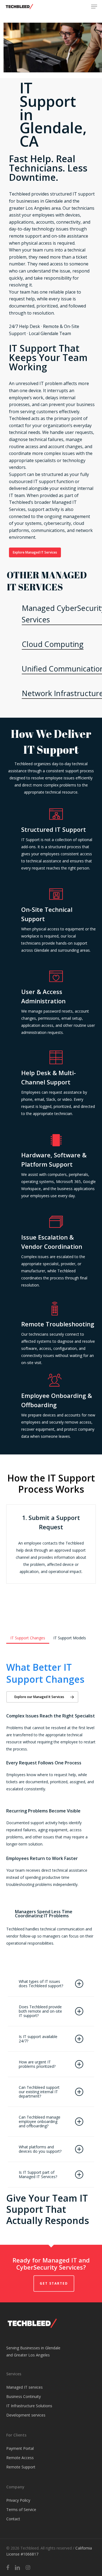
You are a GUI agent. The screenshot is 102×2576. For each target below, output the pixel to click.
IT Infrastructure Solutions (29, 2406)
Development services (26, 2415)
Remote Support (21, 2467)
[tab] (28, 1636)
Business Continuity (24, 2396)
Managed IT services (24, 2387)
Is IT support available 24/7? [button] (38, 2039)
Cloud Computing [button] (53, 644)
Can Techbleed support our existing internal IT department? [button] (39, 2092)
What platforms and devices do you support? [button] (40, 2149)
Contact (13, 2519)
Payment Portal (20, 2448)
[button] (94, 7)
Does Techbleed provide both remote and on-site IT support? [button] (40, 2011)
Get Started (54, 2283)
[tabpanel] (51, 1804)
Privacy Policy (18, 2500)
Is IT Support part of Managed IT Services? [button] (38, 2174)
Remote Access (20, 2458)
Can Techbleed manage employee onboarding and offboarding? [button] (40, 2121)
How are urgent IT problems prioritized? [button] (37, 2064)
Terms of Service (21, 2510)
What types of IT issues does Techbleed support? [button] (41, 1984)
